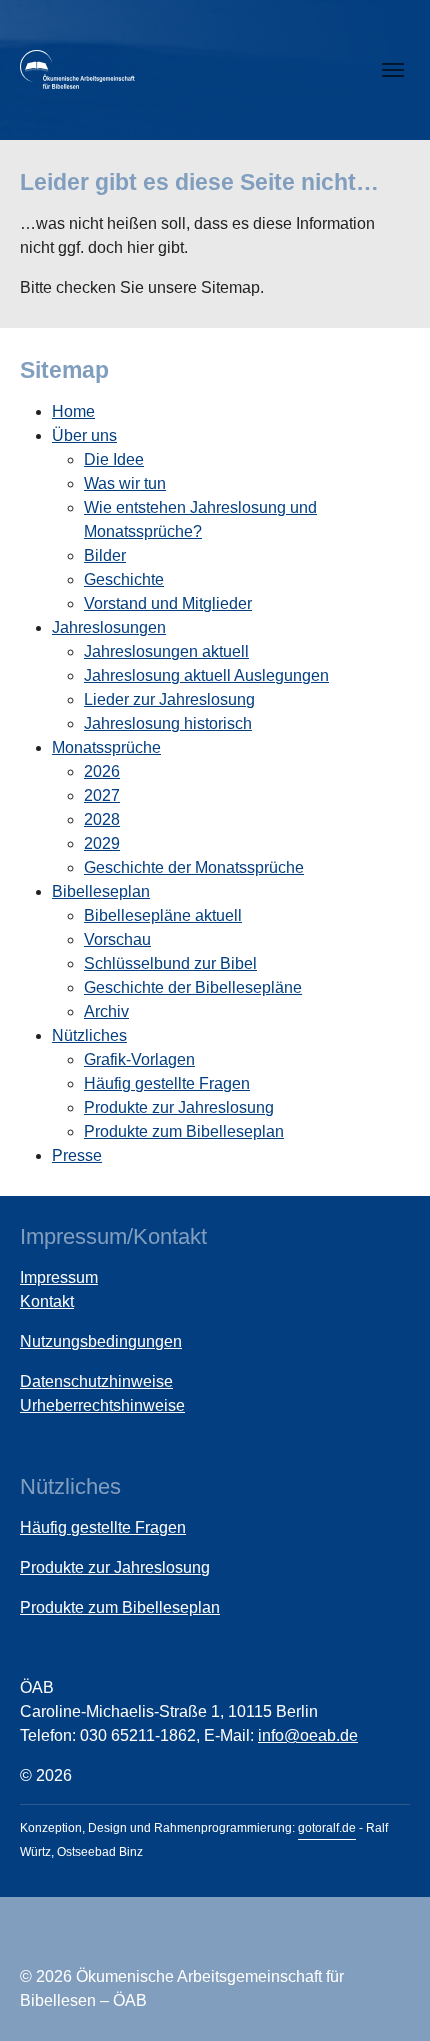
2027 (102, 795)
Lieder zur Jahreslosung (169, 699)
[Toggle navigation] (393, 70)
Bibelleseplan (101, 891)
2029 (102, 843)
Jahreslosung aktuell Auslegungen (206, 675)
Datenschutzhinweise (96, 1381)
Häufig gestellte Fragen (167, 1083)
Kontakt (47, 1301)
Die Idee (114, 459)
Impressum (59, 1277)
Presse (77, 1155)
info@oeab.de (308, 1735)
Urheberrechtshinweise (102, 1405)
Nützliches (89, 1035)
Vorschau (117, 939)
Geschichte (124, 579)
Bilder (105, 555)
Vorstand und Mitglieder (168, 603)
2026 (102, 771)
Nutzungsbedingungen (101, 1341)
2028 (102, 819)
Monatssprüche (106, 747)
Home (73, 411)
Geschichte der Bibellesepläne (193, 987)
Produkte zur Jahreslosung (179, 1107)
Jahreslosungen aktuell (166, 651)
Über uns (84, 435)
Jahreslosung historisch (168, 723)
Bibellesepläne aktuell (163, 915)
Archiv (106, 1011)
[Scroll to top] (386, 1997)
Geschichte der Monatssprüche (194, 867)
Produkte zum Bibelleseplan (184, 1131)
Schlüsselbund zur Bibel (170, 963)
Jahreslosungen (109, 627)
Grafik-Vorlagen (139, 1059)
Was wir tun (125, 483)
